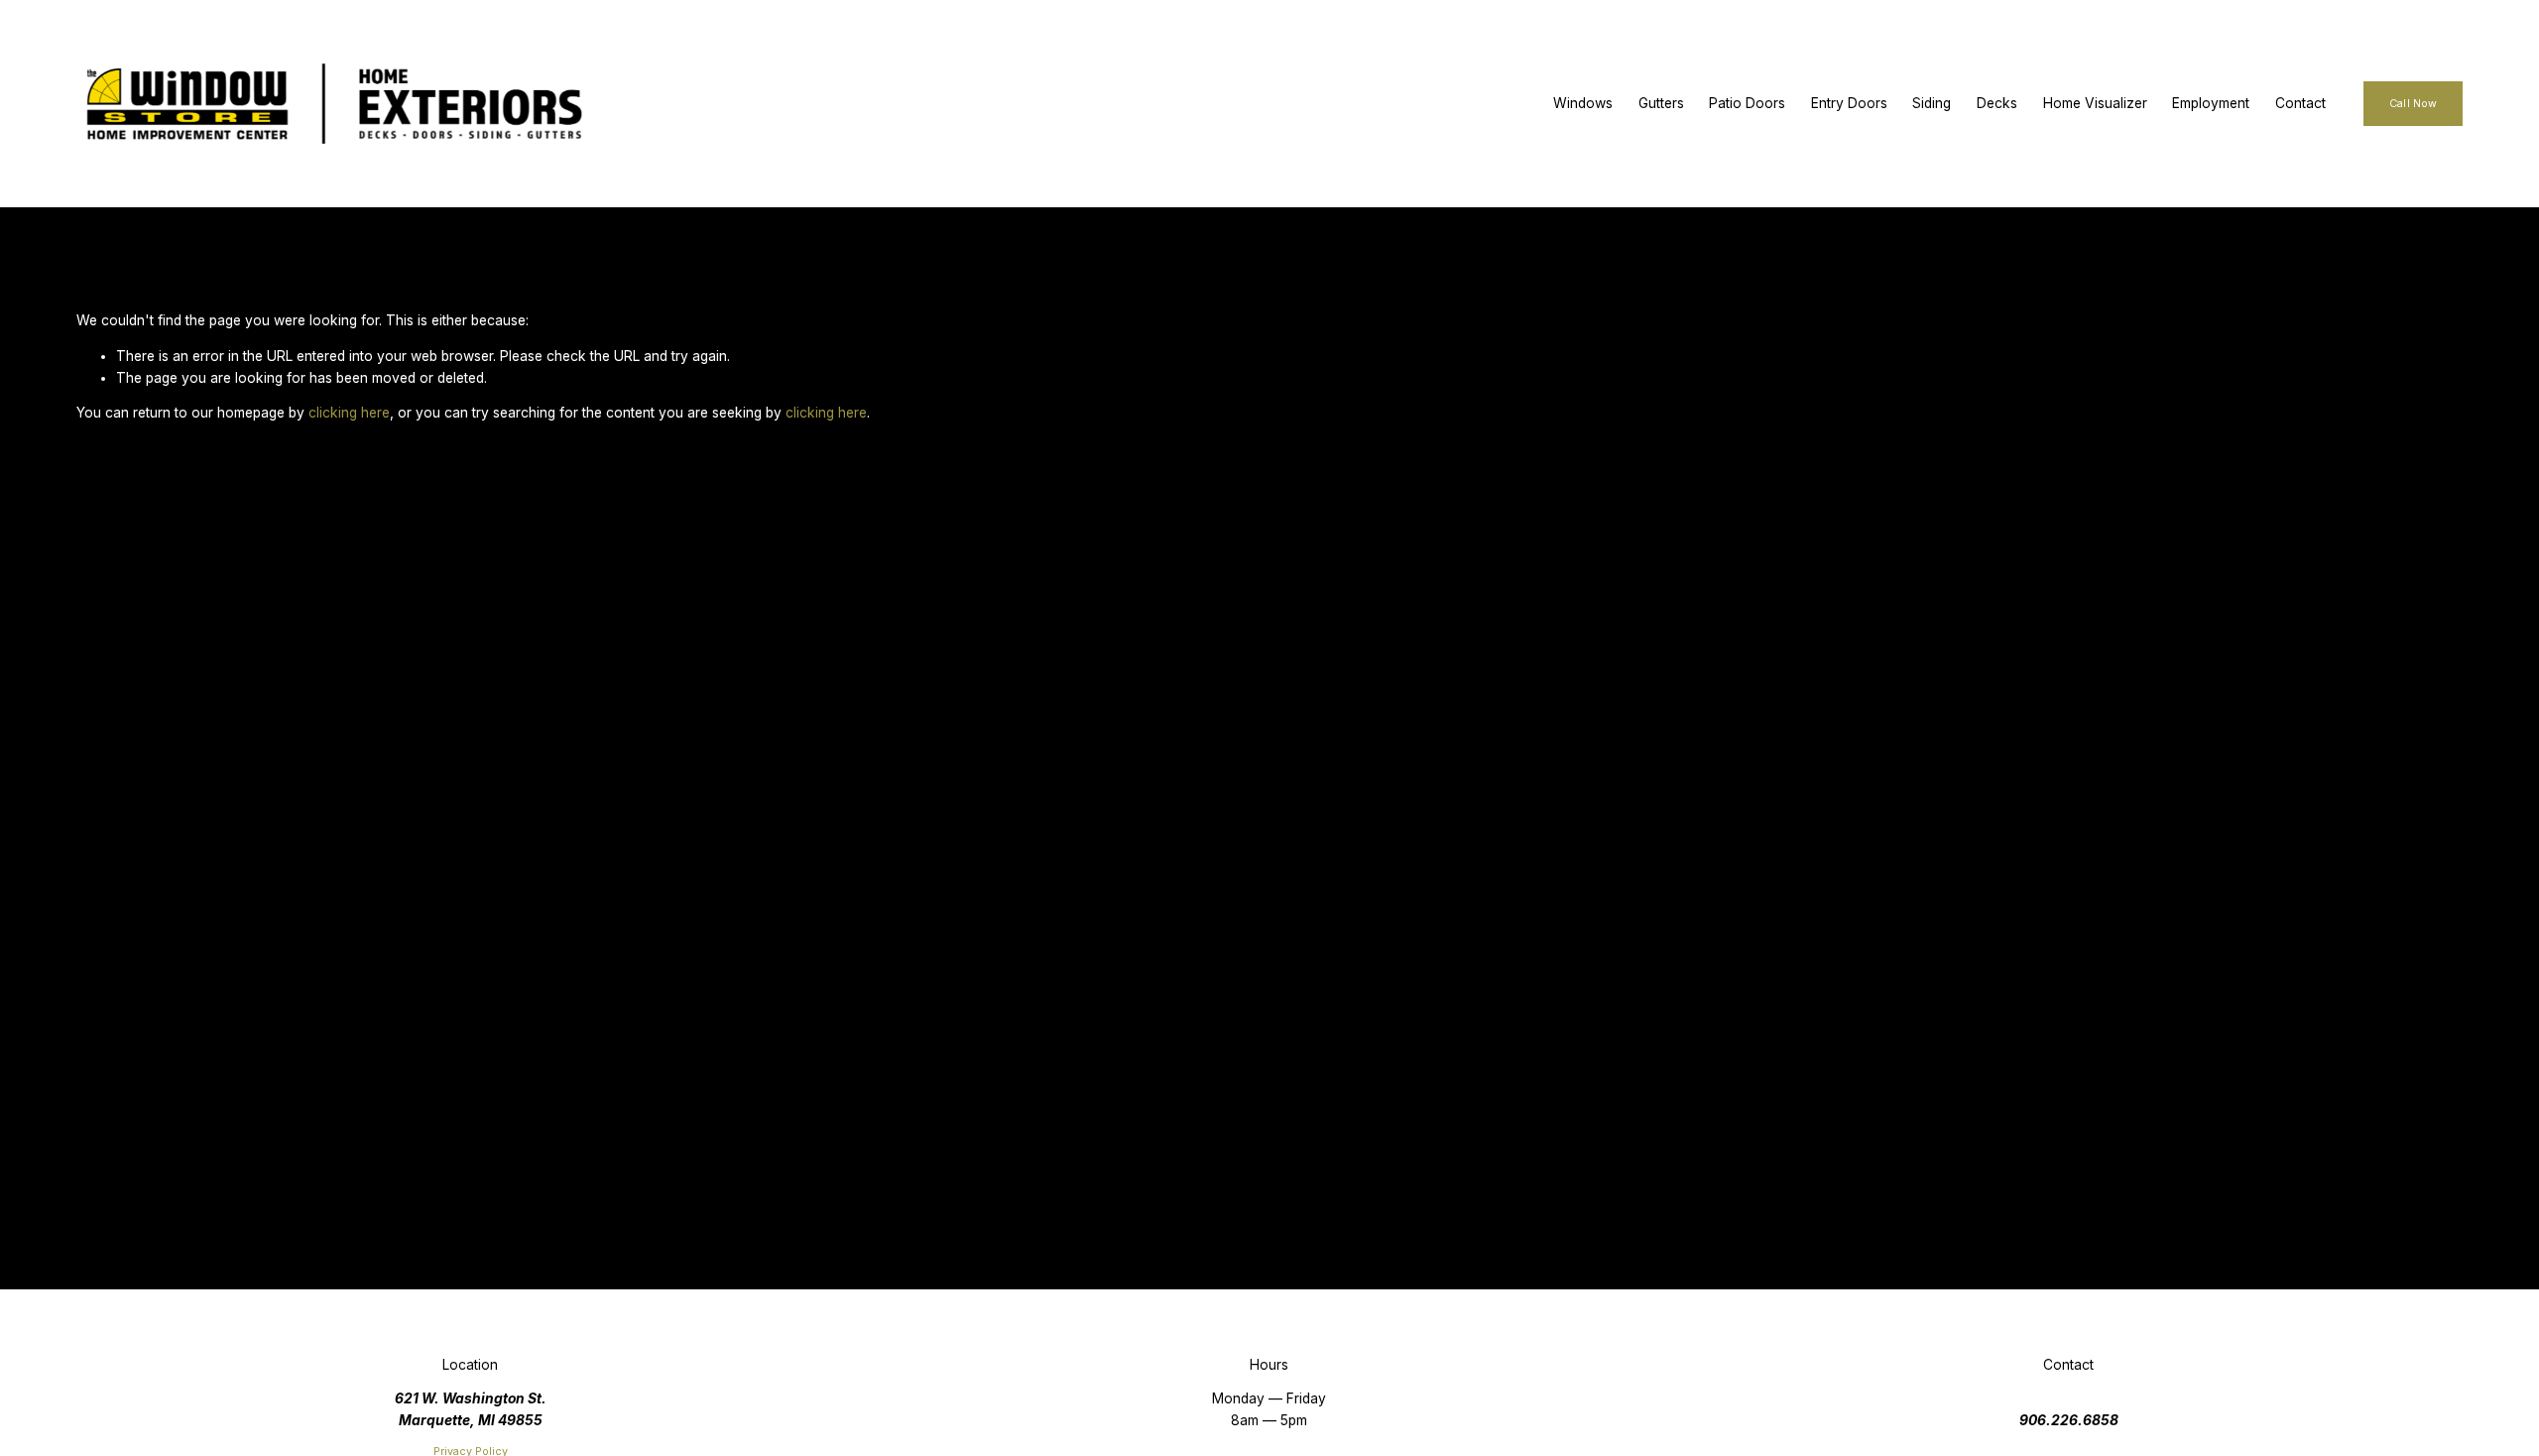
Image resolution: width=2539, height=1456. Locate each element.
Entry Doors (1849, 103)
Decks (1997, 103)
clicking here (349, 413)
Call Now (2413, 104)
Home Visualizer (2095, 103)
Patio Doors (1747, 103)
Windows (1583, 103)
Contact (2300, 103)
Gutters (1661, 103)
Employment (2211, 103)
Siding (1932, 103)
